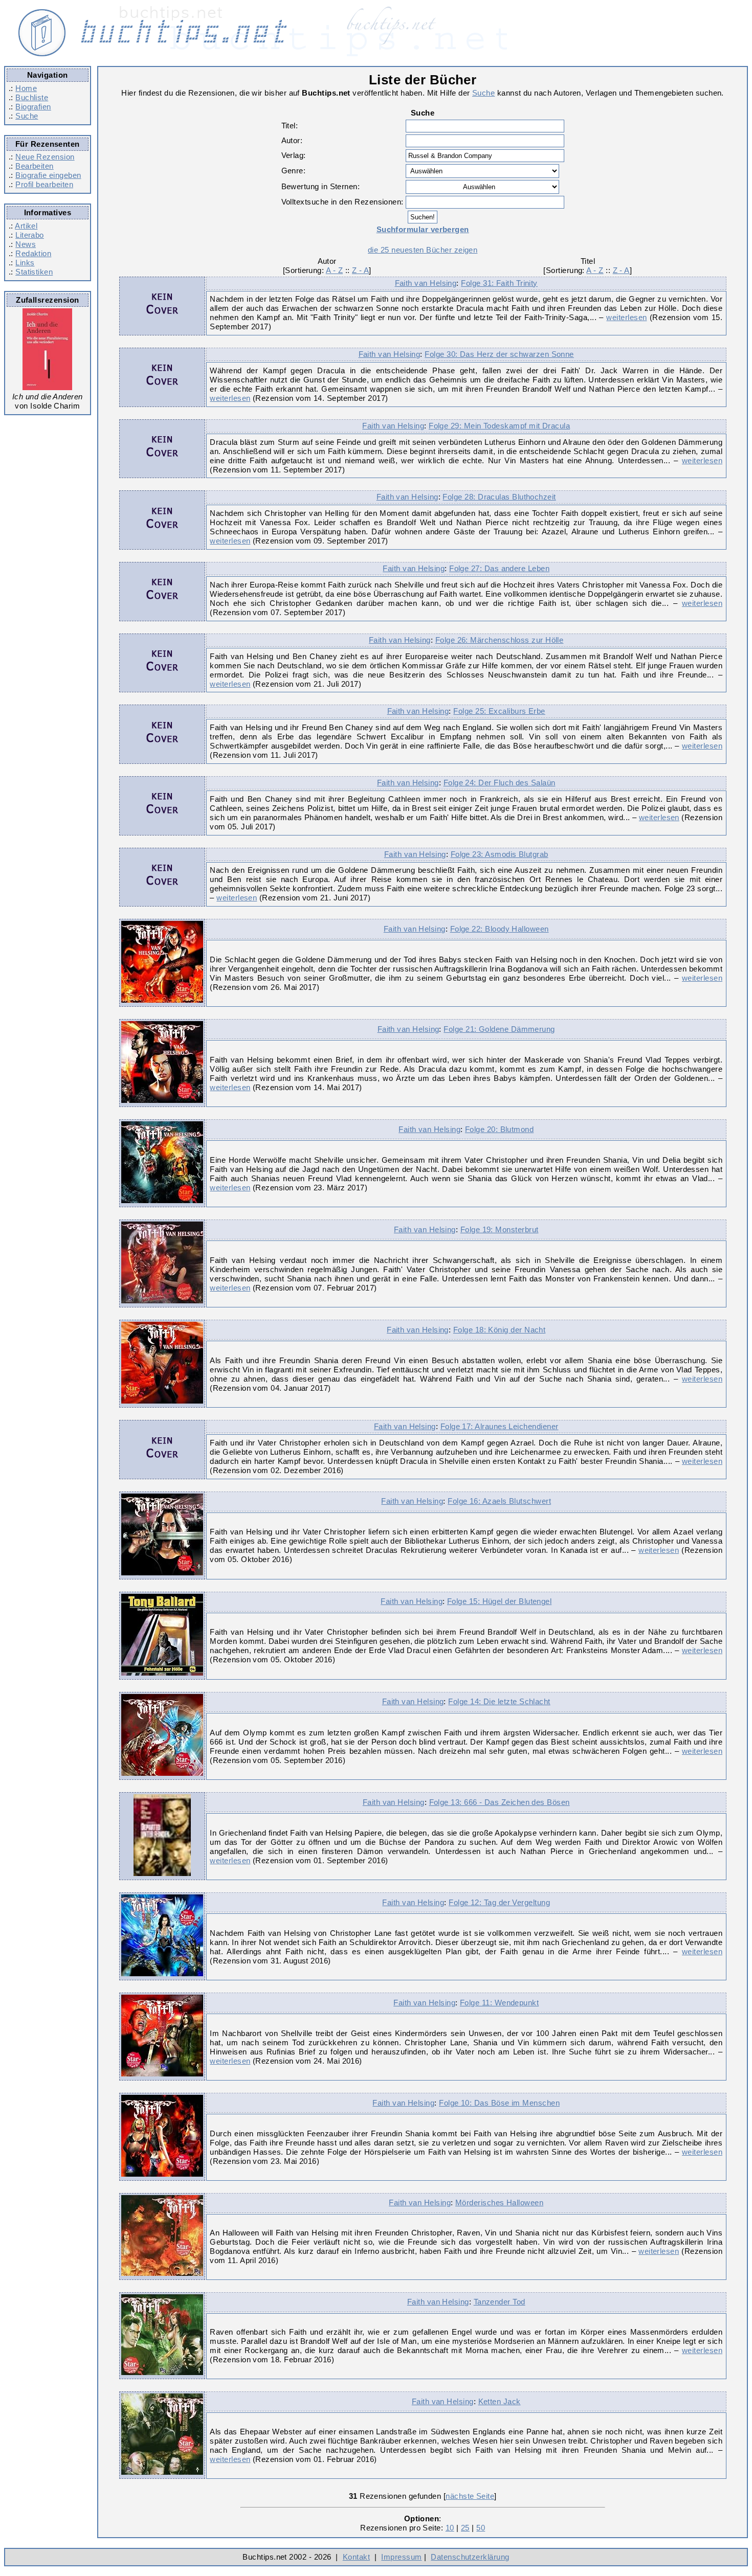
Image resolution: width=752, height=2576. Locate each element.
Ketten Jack (500, 2401)
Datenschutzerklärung (470, 2557)
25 (465, 2528)
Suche (27, 116)
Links (25, 263)
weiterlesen (626, 317)
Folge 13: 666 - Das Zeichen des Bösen (500, 1802)
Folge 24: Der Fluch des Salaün (500, 783)
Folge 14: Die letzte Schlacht (499, 1701)
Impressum (401, 2557)
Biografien (33, 107)
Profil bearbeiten (44, 184)
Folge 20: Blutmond (499, 1129)
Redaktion (33, 253)
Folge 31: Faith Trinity (499, 283)
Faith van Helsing (426, 283)
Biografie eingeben (48, 175)
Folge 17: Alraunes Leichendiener (500, 1426)
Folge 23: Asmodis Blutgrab (500, 854)
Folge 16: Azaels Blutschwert (499, 1501)
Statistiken (34, 272)
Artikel (26, 226)
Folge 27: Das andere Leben (499, 568)
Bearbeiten (35, 166)
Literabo (30, 235)
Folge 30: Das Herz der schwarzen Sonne (499, 354)
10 (450, 2528)
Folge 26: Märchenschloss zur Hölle (500, 640)
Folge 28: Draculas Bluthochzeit (499, 497)
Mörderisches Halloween (499, 2202)
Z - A (360, 270)
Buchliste (32, 97)
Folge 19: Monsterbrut (500, 1229)
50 (481, 2528)
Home (26, 88)
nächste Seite (470, 2496)
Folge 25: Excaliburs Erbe (499, 711)
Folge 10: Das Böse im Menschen (499, 2103)
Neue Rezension (45, 157)
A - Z (334, 270)
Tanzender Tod (500, 2302)
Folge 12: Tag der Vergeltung (499, 1902)
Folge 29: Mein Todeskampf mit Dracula (499, 426)
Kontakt (356, 2557)
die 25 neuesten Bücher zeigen (423, 250)
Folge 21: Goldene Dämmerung (499, 1029)
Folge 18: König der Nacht (500, 1330)
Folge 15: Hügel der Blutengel (499, 1601)
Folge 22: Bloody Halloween (500, 929)
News (26, 244)
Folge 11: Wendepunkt (499, 2003)
